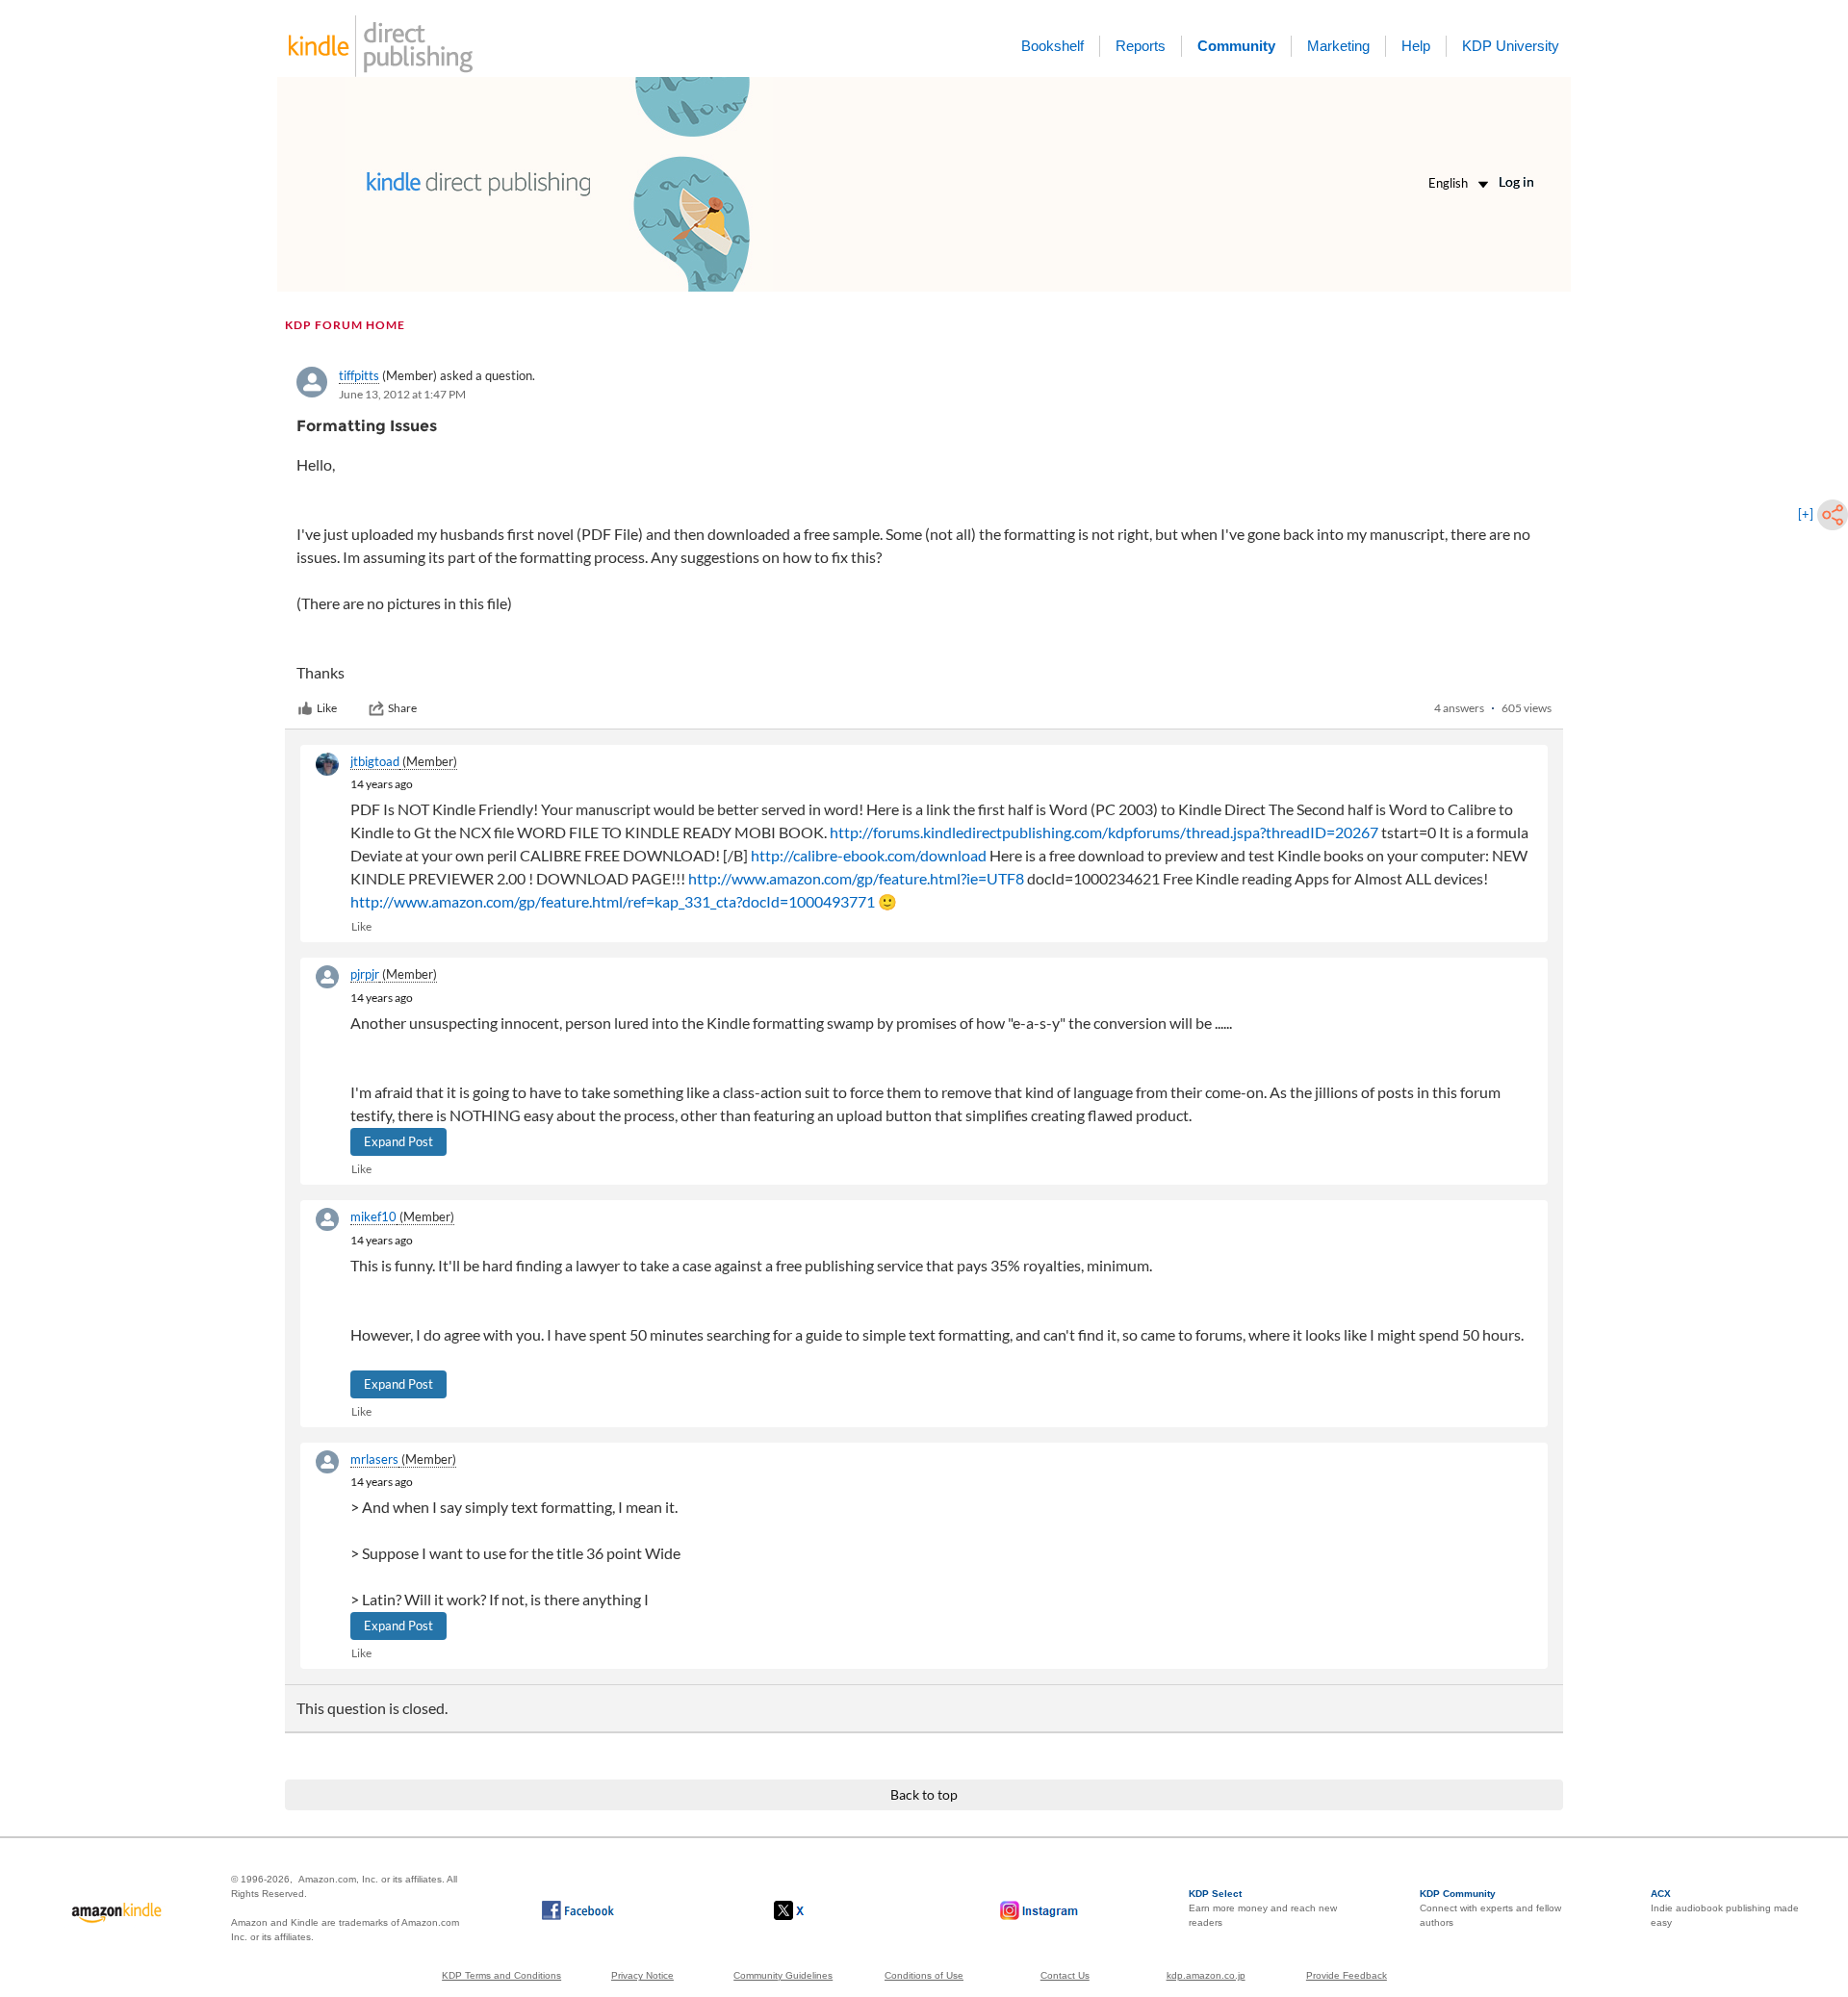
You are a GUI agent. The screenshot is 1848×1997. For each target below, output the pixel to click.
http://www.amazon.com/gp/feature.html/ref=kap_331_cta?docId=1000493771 (613, 901)
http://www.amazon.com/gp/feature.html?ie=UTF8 (856, 878)
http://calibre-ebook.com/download (869, 855)
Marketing (1338, 46)
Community (1236, 46)
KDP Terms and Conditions (501, 1975)
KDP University (1511, 46)
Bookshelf (1052, 46)
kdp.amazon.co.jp (1206, 1975)
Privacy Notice (642, 1975)
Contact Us (1065, 1975)
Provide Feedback (1347, 1975)
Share (402, 708)
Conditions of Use (924, 1975)
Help (1416, 46)
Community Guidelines (783, 1975)
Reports (1141, 46)
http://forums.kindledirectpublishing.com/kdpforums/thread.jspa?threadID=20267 (1104, 832)
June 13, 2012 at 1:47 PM (402, 394)
